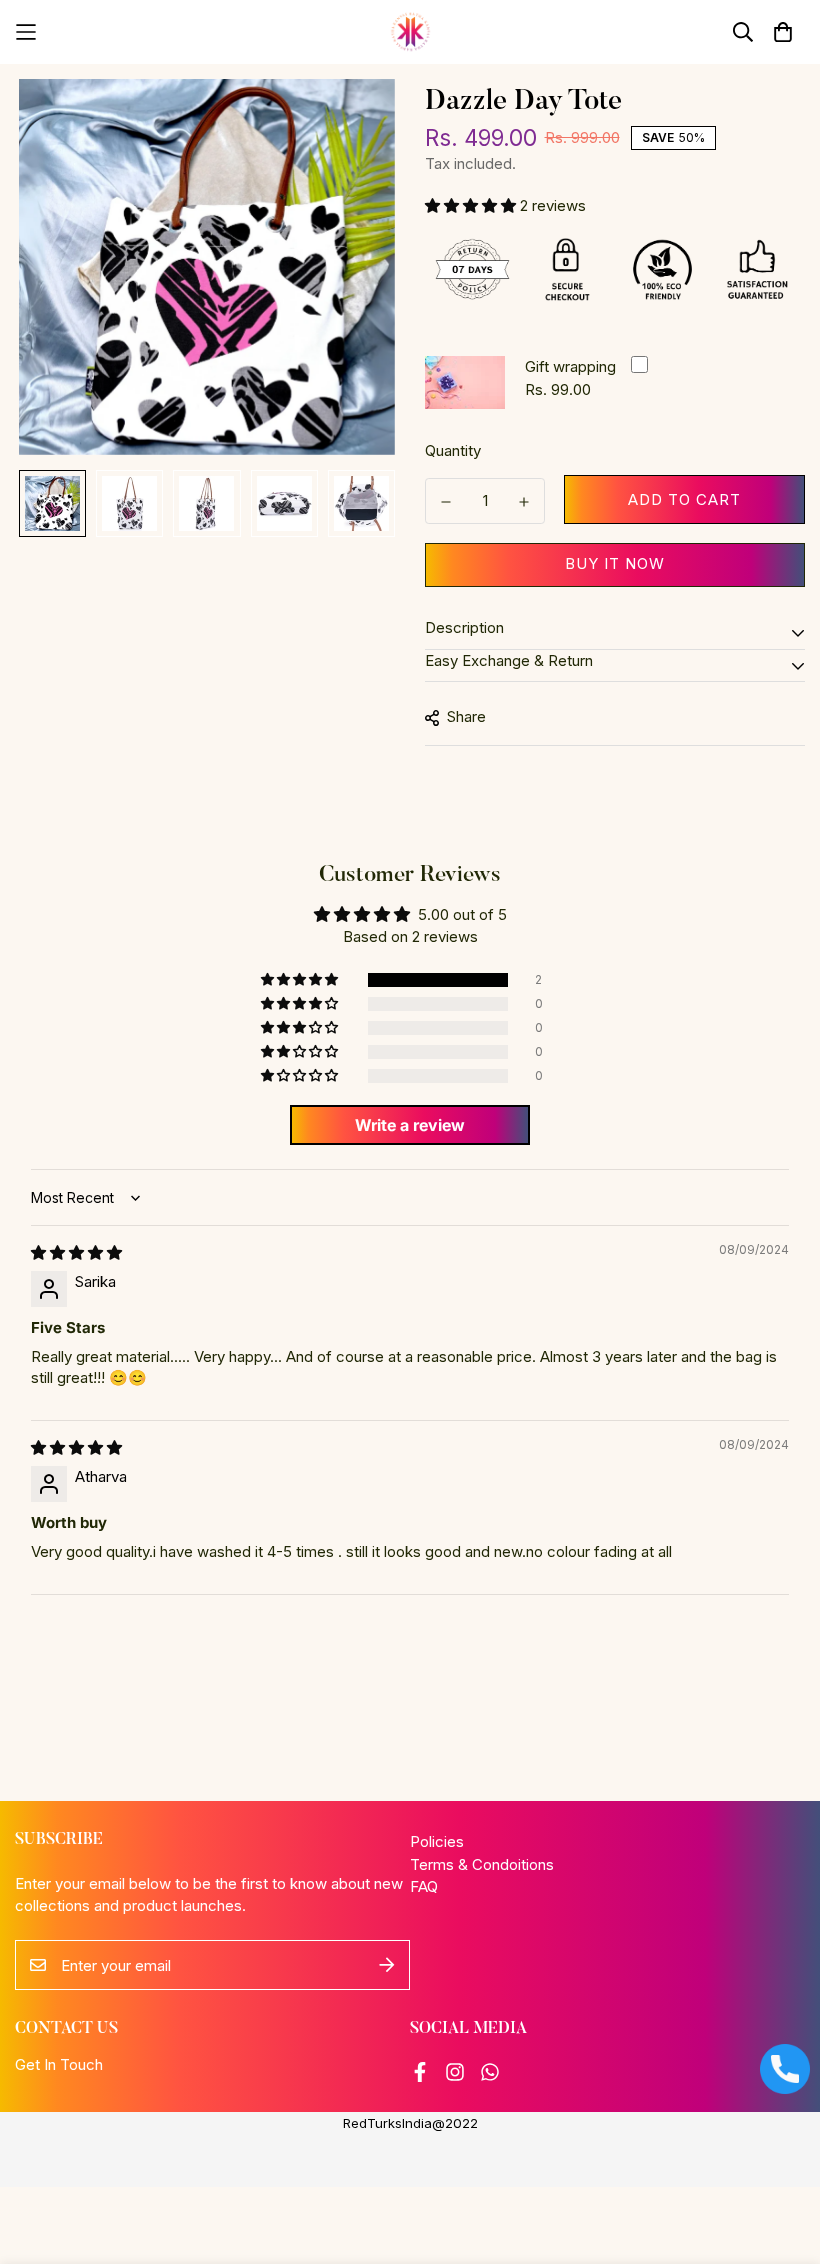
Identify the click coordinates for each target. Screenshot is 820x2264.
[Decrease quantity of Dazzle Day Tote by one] (446, 502)
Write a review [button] (410, 1125)
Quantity (453, 450)
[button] (472, 205)
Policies (437, 1841)
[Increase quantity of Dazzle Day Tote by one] (524, 502)
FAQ (424, 1886)
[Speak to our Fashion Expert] (785, 2069)
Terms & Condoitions (482, 1864)
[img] (76, 1252)
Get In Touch (59, 2064)
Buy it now (615, 563)
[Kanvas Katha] (410, 32)
